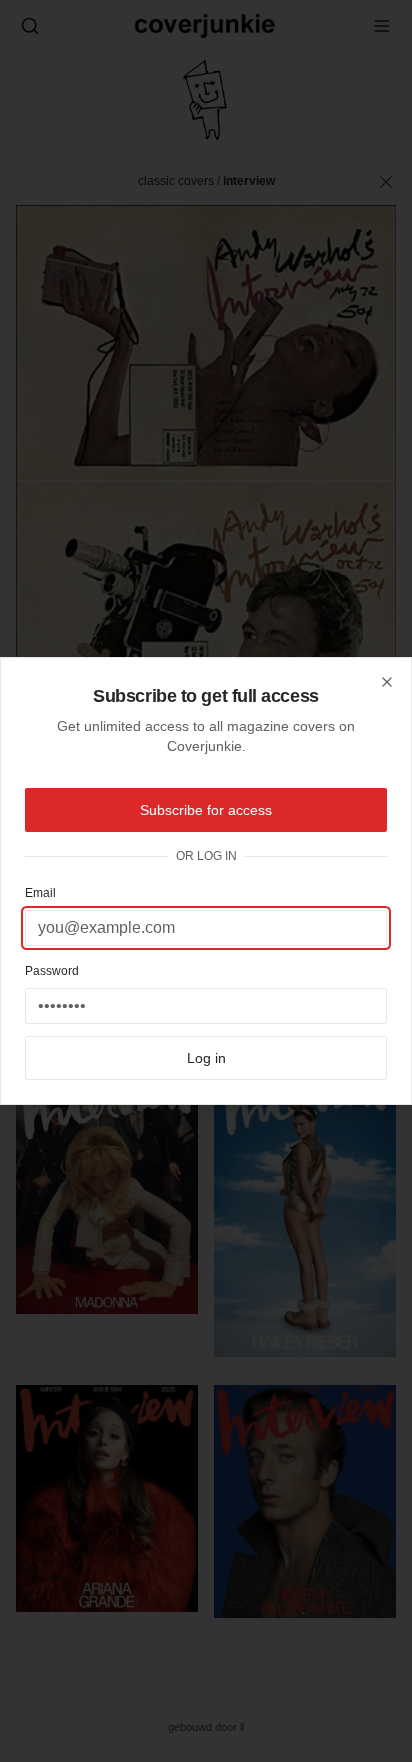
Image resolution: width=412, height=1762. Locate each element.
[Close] (387, 682)
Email (40, 893)
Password (52, 971)
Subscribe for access (206, 810)
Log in (206, 1058)
